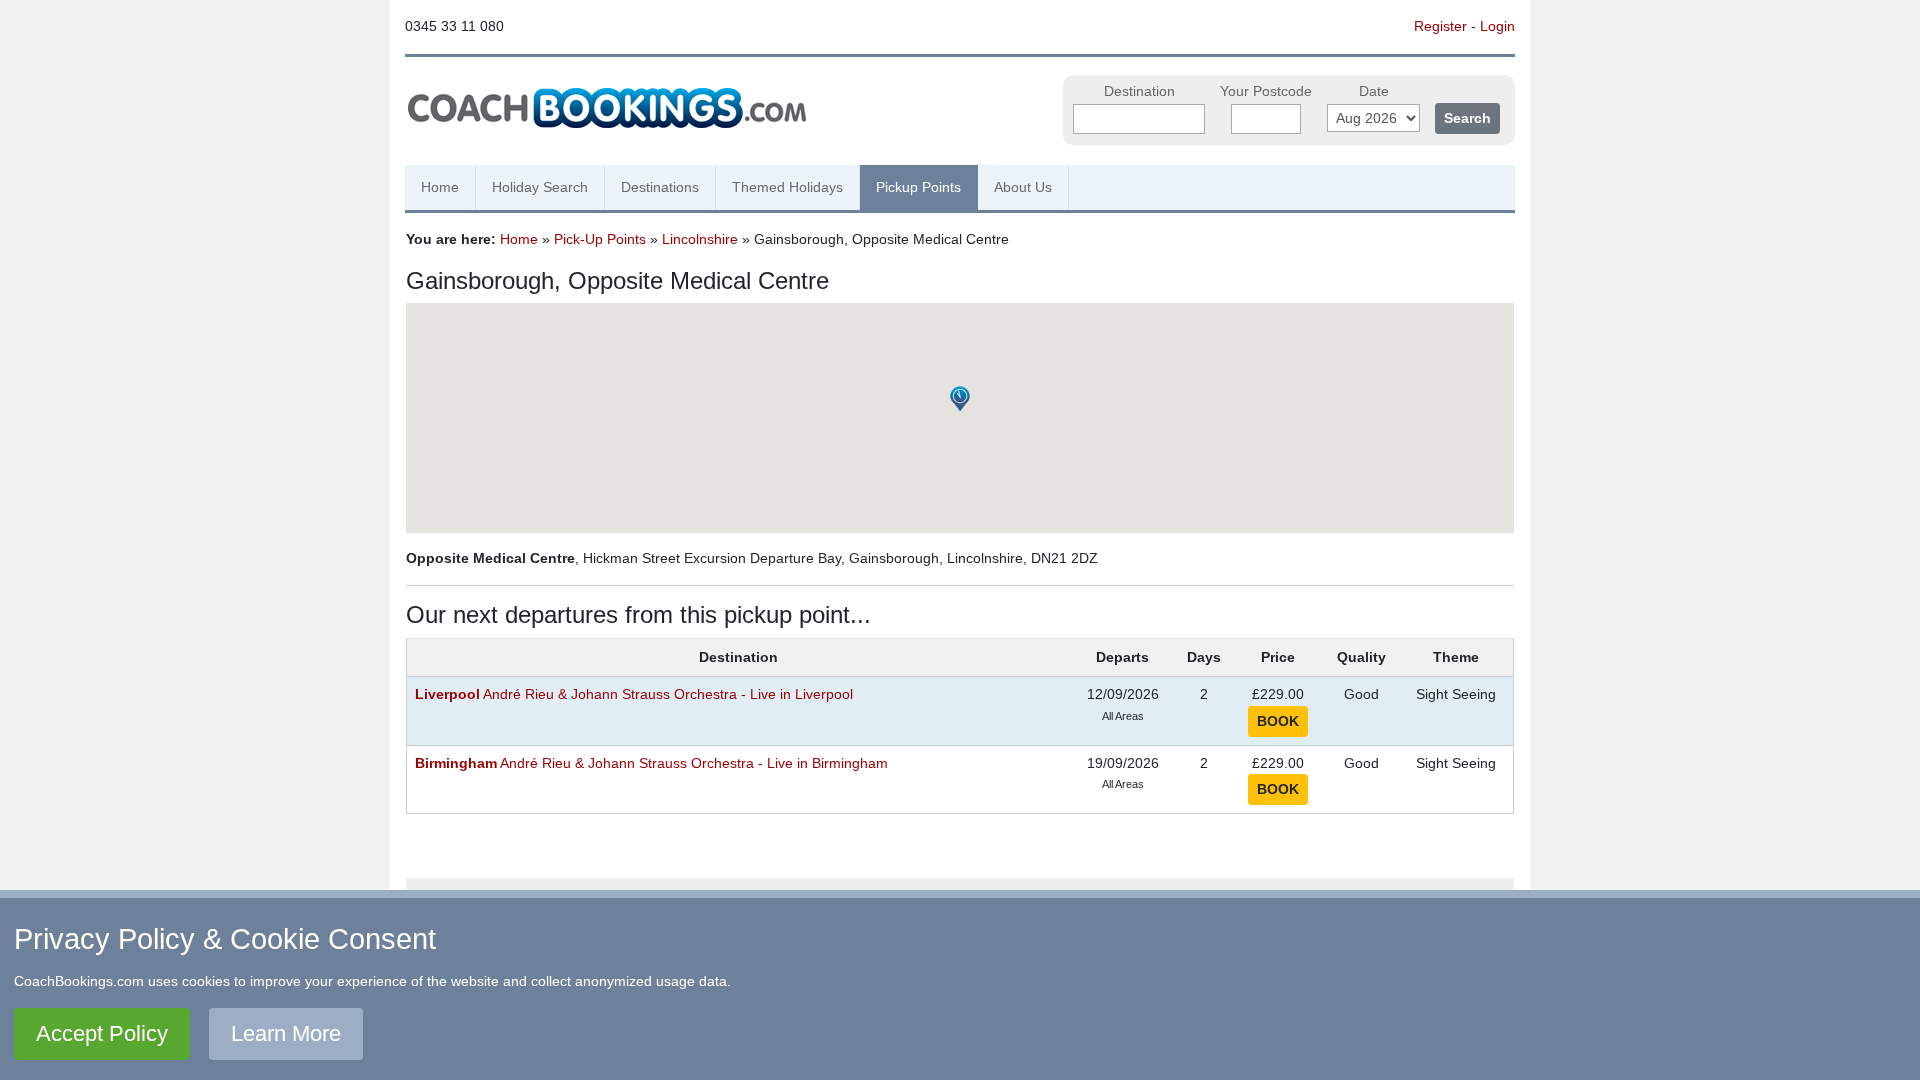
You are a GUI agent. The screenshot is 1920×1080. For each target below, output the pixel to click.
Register (1440, 26)
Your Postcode (1266, 91)
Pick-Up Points (600, 239)
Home (440, 187)
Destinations (660, 187)
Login (1497, 26)
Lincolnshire (700, 239)
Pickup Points (918, 187)
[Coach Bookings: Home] (607, 105)
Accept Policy (102, 1033)
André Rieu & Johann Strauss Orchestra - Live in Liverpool (634, 694)
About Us (1023, 187)
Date (1374, 91)
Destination (1139, 91)
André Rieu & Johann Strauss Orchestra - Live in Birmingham (651, 763)
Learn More (286, 1033)
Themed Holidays (787, 187)
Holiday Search (540, 187)
